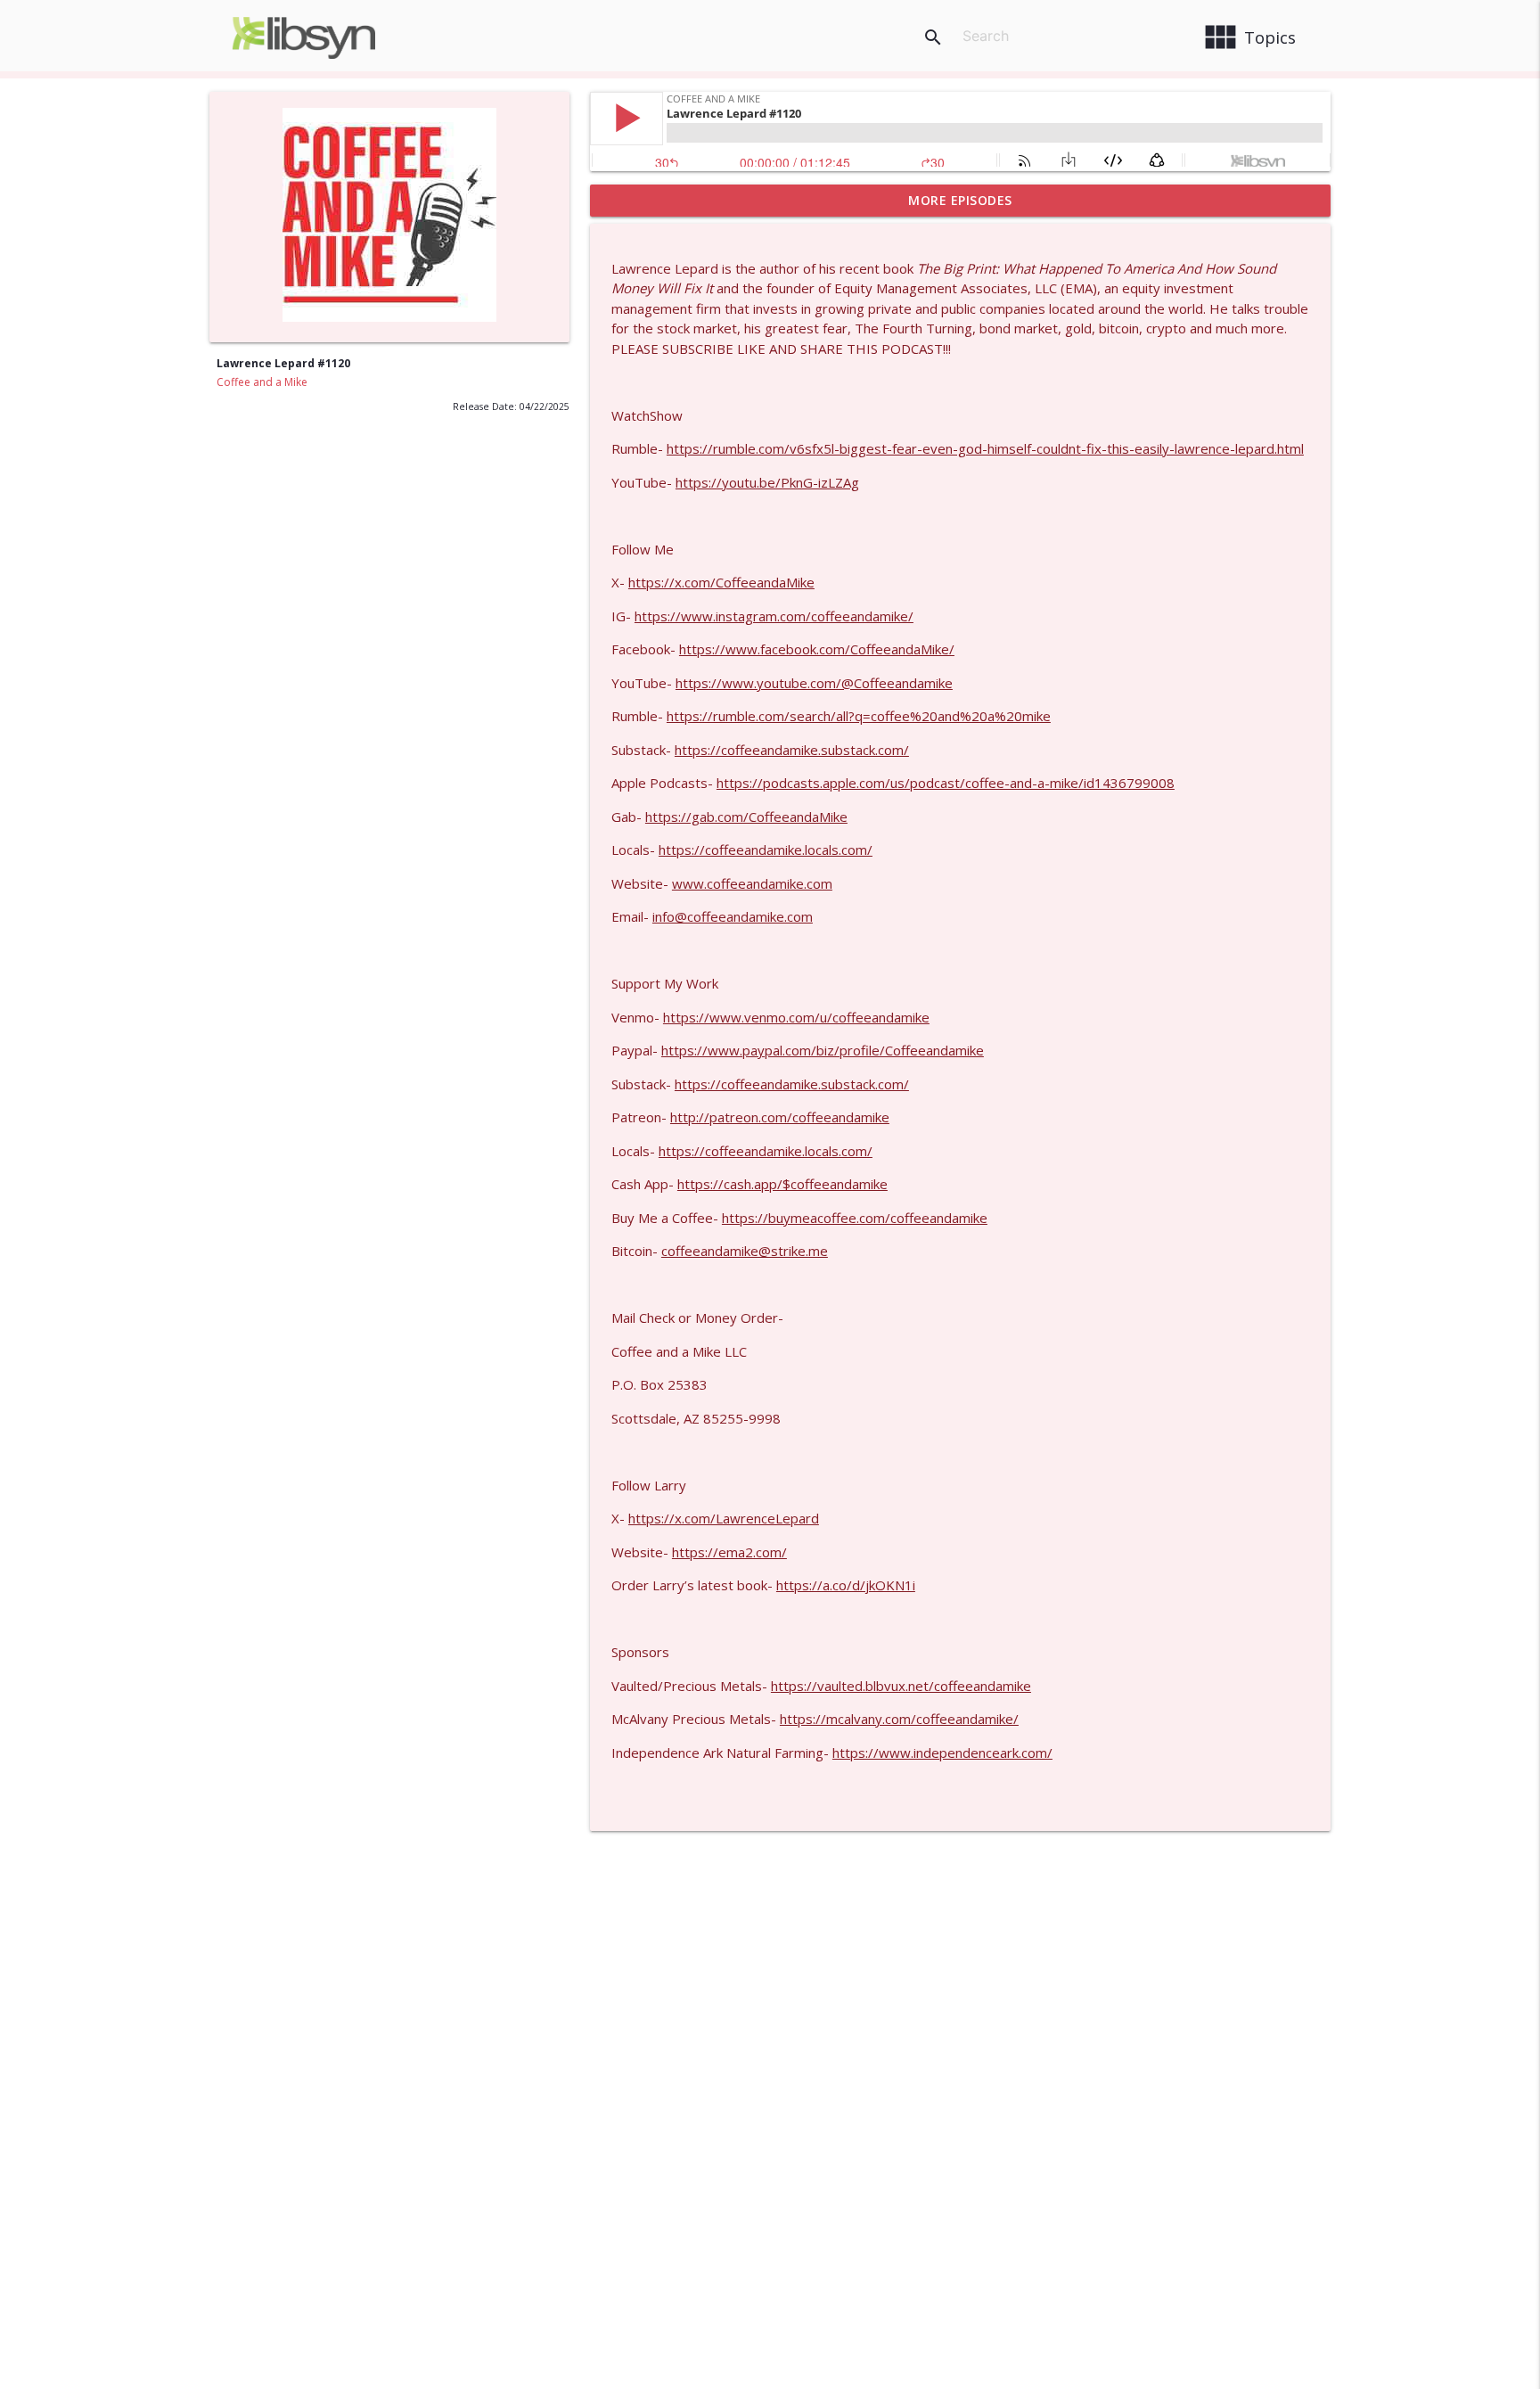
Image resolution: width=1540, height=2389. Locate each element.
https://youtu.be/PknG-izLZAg (767, 482)
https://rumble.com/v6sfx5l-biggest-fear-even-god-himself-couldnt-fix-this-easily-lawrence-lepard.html (985, 448)
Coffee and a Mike (262, 382)
